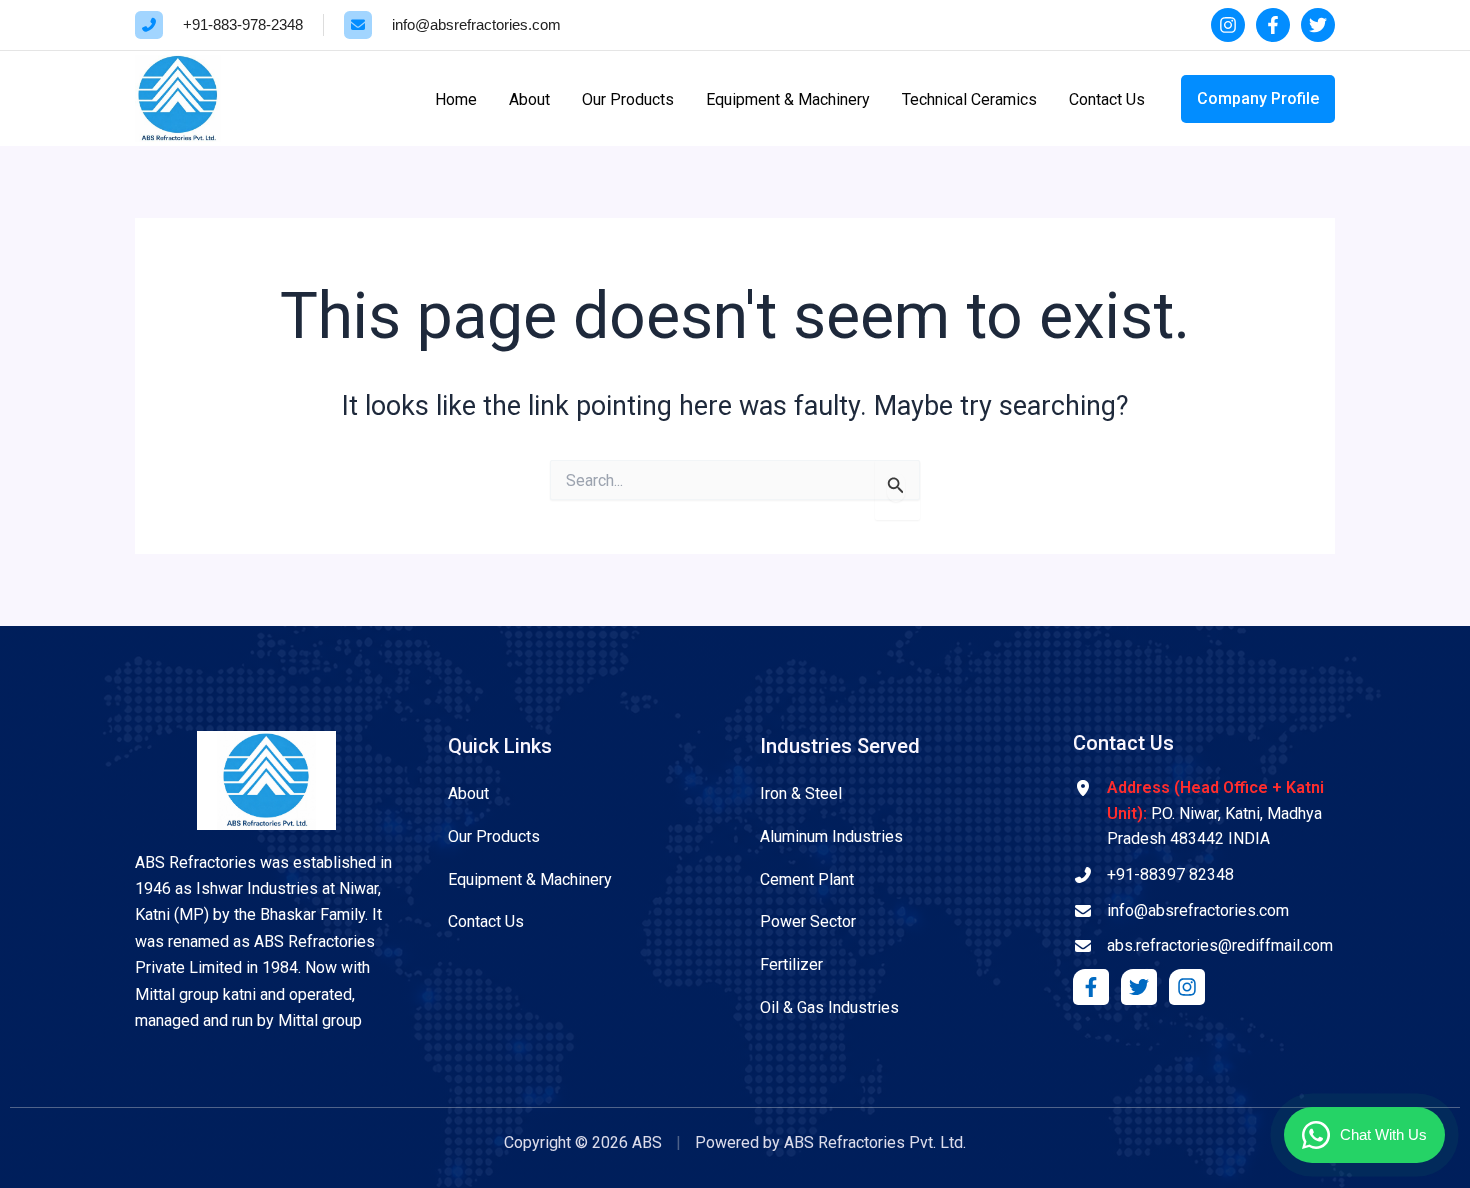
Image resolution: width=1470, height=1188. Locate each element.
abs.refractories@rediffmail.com (1220, 945)
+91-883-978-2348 (243, 24)
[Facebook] (1273, 25)
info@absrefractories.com (476, 24)
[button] (1258, 99)
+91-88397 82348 (1170, 874)
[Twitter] (1318, 25)
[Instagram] (1228, 25)
